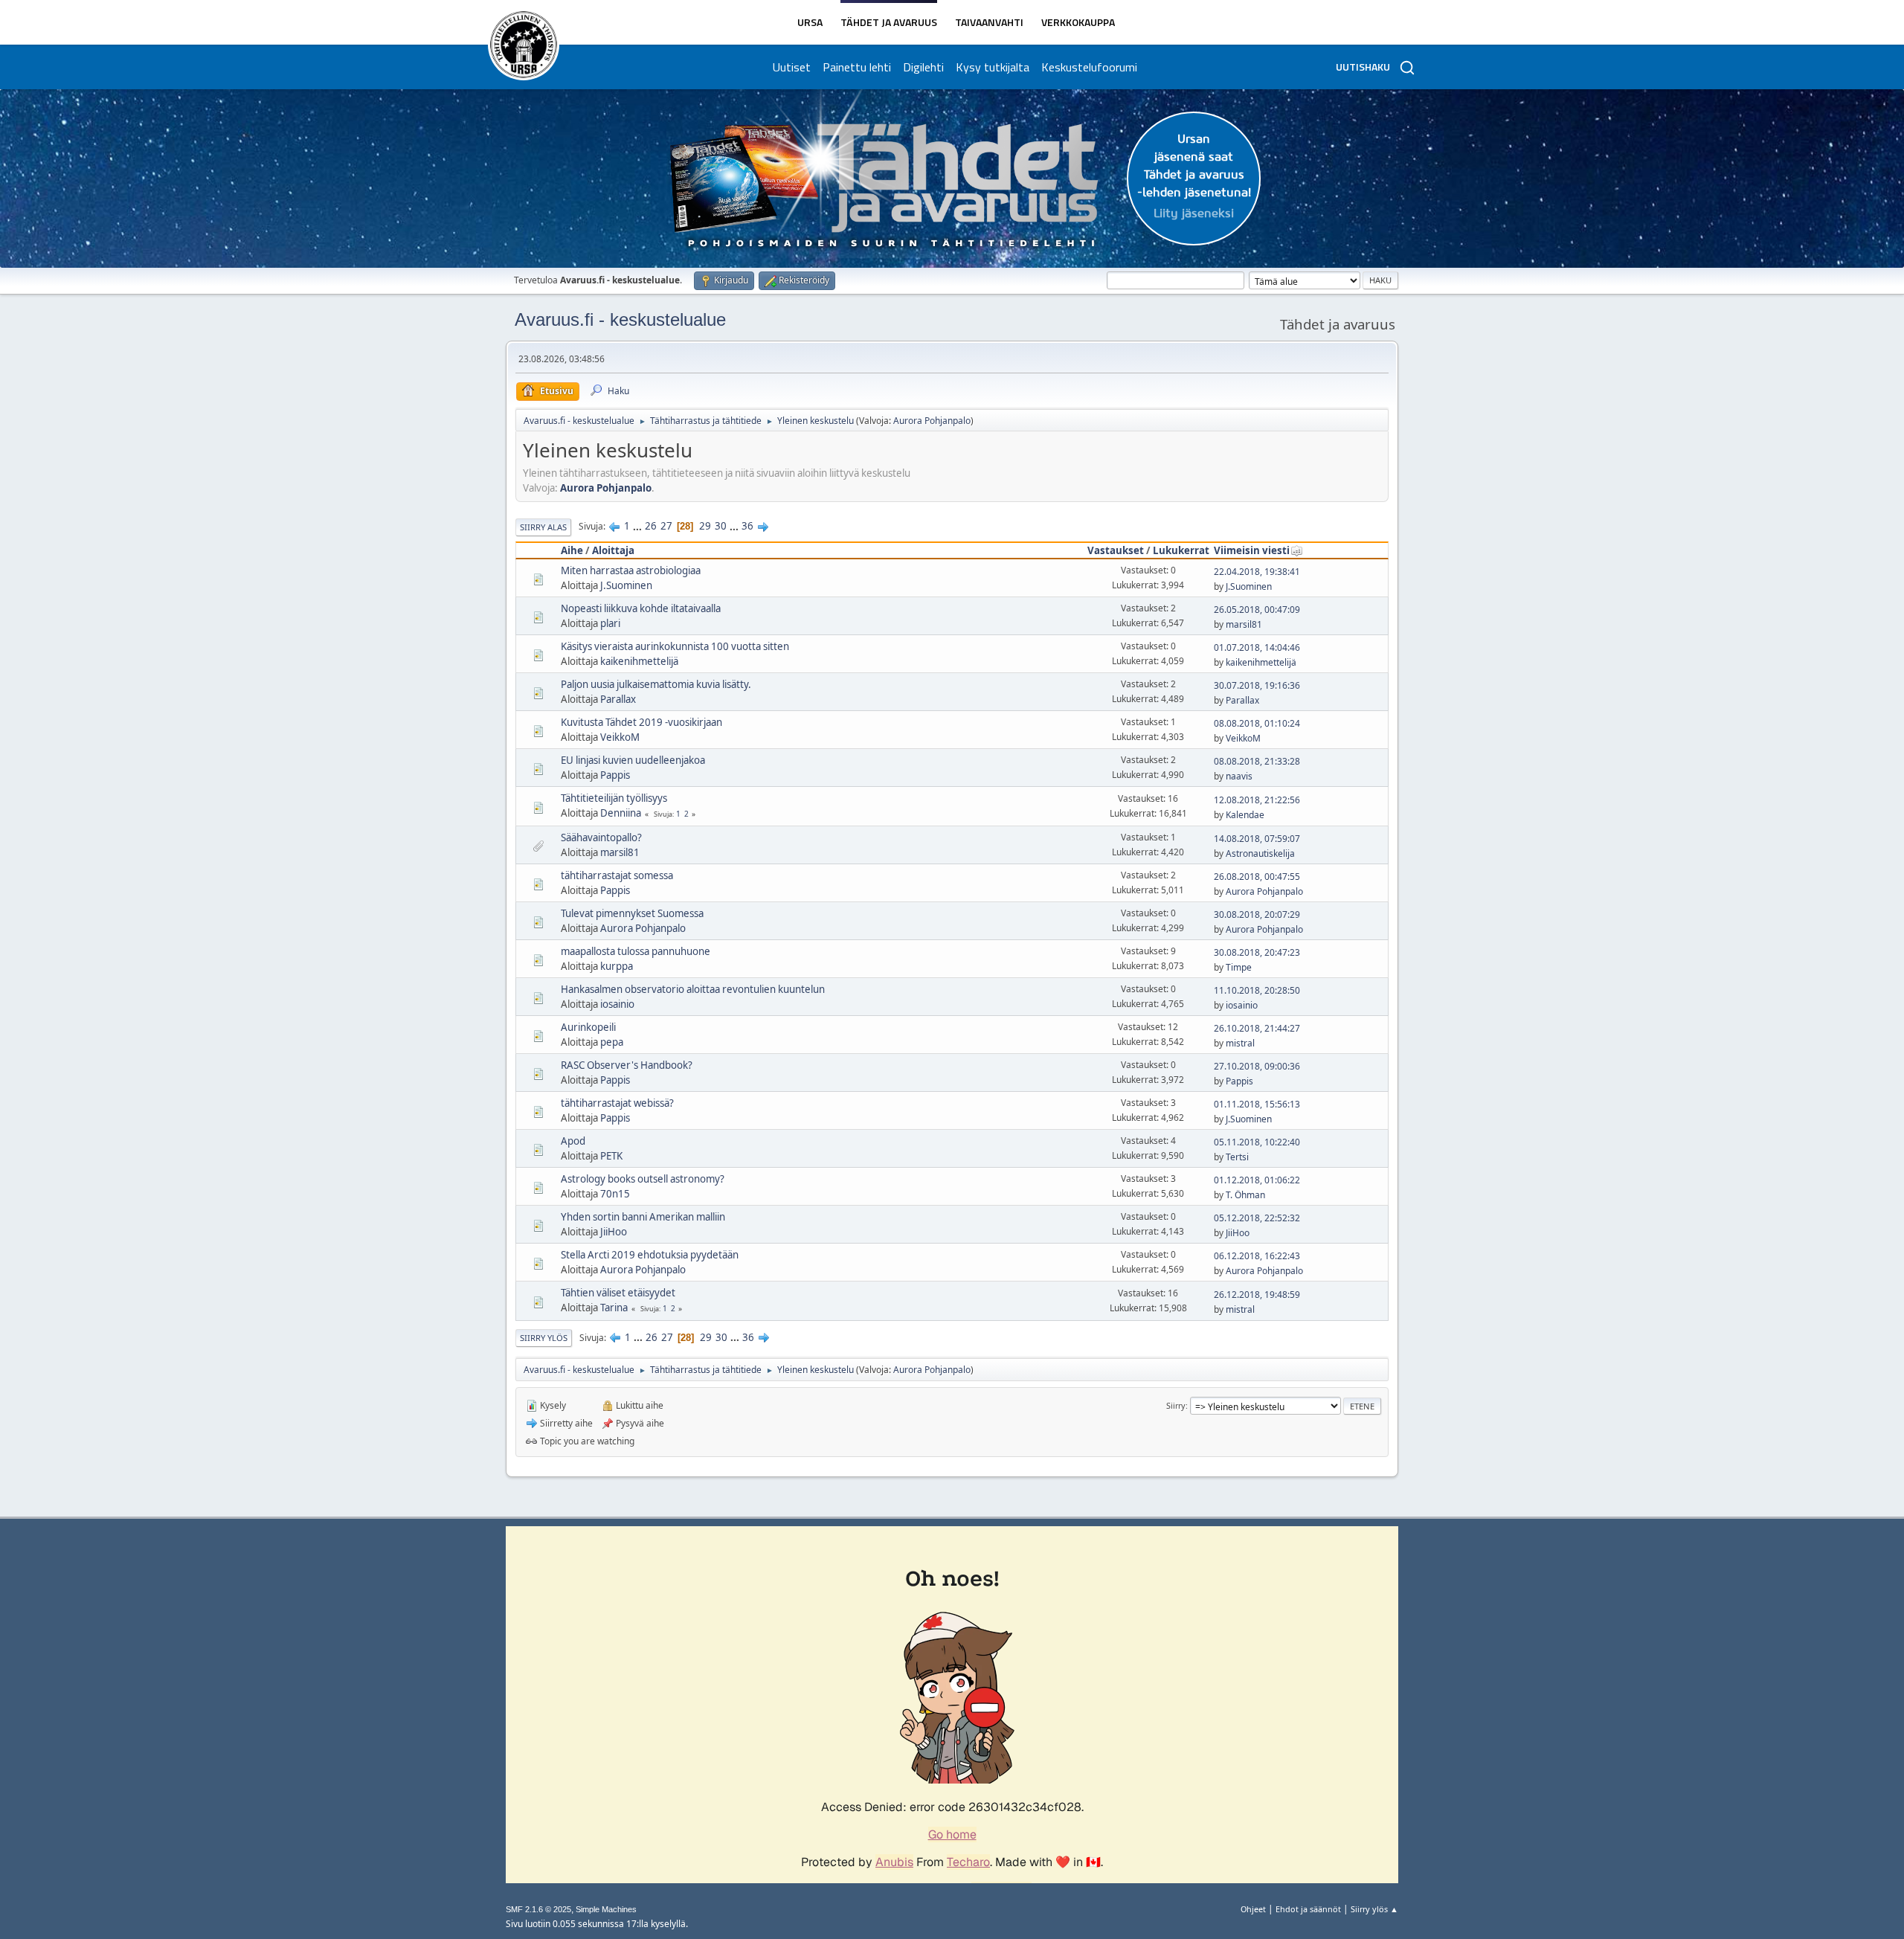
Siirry (1176, 1405)
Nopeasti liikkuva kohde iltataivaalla (641, 608)
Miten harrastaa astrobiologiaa (631, 570)
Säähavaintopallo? (601, 837)
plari (610, 623)
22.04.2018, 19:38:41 (1257, 572)
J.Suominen (626, 585)
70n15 (615, 1194)
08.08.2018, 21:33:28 (1257, 761)
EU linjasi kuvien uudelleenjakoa (633, 760)
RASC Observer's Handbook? (627, 1065)
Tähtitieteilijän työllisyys (614, 798)
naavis (1239, 776)
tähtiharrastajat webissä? (617, 1103)
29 (705, 526)
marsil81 (1244, 624)
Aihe (572, 550)
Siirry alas (543, 527)
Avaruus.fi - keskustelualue (620, 319)
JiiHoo (614, 1232)
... (639, 526)
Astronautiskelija (1260, 853)
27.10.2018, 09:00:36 (1257, 1066)
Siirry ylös (544, 1338)
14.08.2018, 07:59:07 (1257, 839)
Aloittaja (613, 550)
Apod (573, 1141)
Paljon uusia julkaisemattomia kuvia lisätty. (656, 684)
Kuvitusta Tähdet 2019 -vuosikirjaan (641, 722)
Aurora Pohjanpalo (932, 421)
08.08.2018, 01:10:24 (1257, 723)
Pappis (615, 775)
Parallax (618, 699)
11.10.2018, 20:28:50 (1257, 990)
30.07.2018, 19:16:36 (1257, 685)
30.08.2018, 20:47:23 (1257, 952)
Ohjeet (1253, 1909)
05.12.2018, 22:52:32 (1257, 1218)
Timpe (1239, 967)
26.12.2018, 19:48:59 (1257, 1295)
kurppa (617, 966)
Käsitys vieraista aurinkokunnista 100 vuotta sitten (675, 646)
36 (747, 526)
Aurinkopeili (588, 1027)
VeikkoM (620, 737)
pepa (612, 1042)
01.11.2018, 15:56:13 (1257, 1104)
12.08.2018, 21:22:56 (1257, 800)
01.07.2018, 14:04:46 (1257, 647)
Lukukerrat (1181, 550)
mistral (1240, 1043)
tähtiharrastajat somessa (617, 875)
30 (721, 526)
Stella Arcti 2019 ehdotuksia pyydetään (650, 1255)
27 (666, 526)
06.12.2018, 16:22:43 (1257, 1256)
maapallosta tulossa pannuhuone (636, 951)
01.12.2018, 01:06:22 (1257, 1180)
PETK (611, 1156)
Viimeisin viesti (1252, 550)
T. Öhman (1245, 1195)
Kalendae (1245, 815)
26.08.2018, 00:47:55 (1257, 877)
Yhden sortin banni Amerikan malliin (643, 1217)
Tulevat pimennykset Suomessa (632, 913)
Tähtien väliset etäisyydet (618, 1293)
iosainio (617, 1004)
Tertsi (1237, 1157)
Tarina (614, 1308)
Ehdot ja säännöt (1308, 1909)
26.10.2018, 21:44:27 (1257, 1028)
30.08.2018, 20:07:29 (1257, 914)
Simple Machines (606, 1909)
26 (651, 526)
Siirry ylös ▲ (1374, 1909)
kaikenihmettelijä (639, 661)
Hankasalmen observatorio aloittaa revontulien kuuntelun (693, 989)
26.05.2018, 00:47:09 (1257, 610)
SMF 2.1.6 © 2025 (538, 1909)
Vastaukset (1116, 550)
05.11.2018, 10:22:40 (1257, 1142)
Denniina (621, 813)
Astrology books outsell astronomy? (643, 1179)
